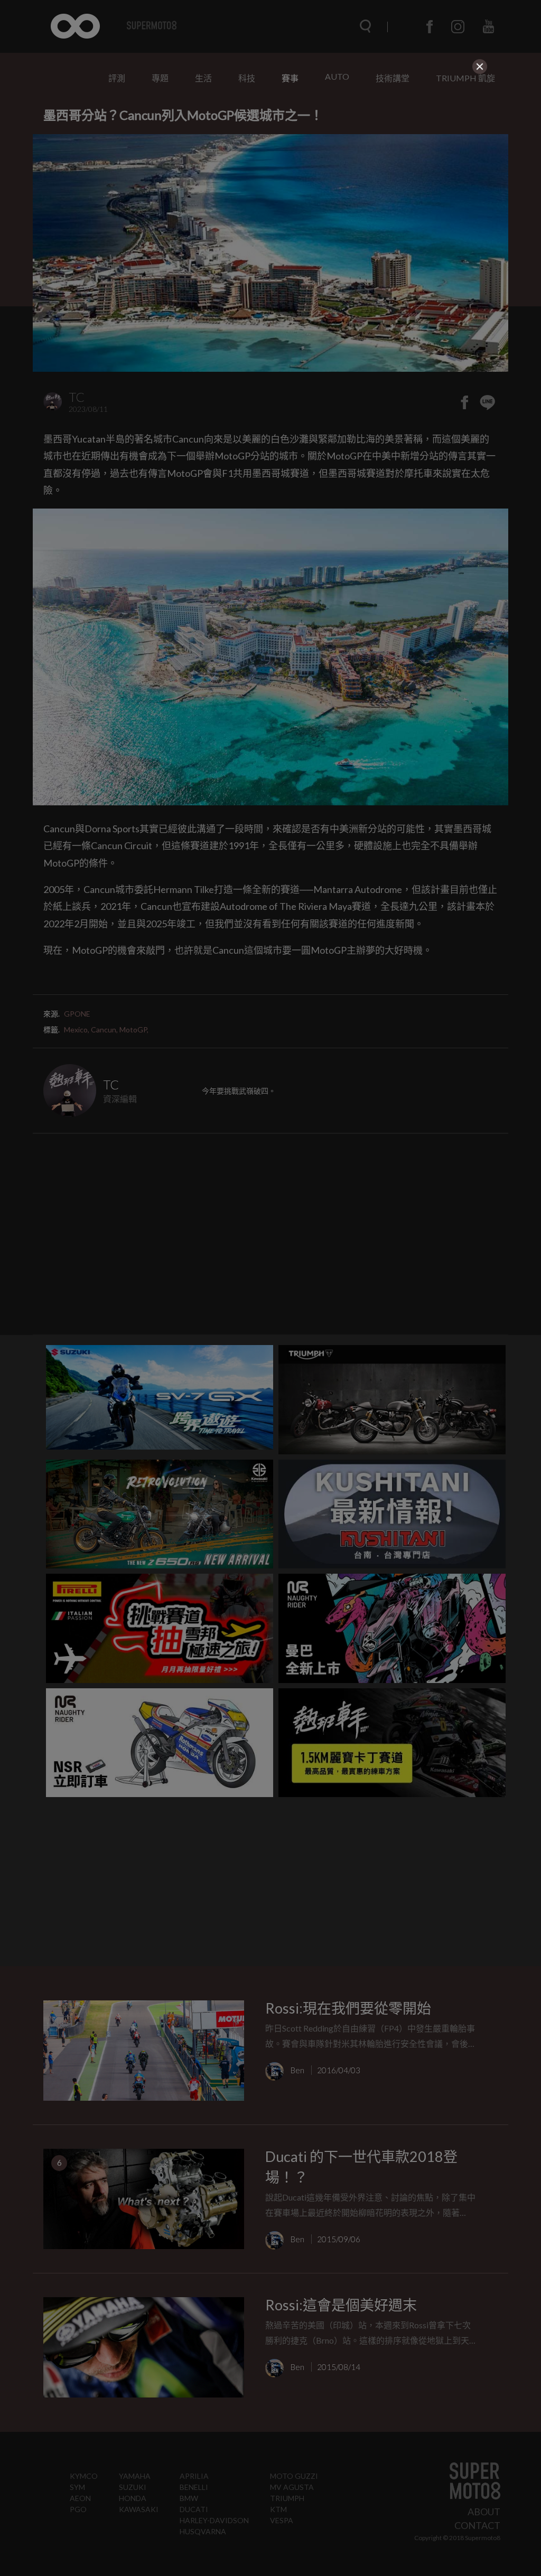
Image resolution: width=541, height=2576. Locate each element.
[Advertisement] (270, 151)
